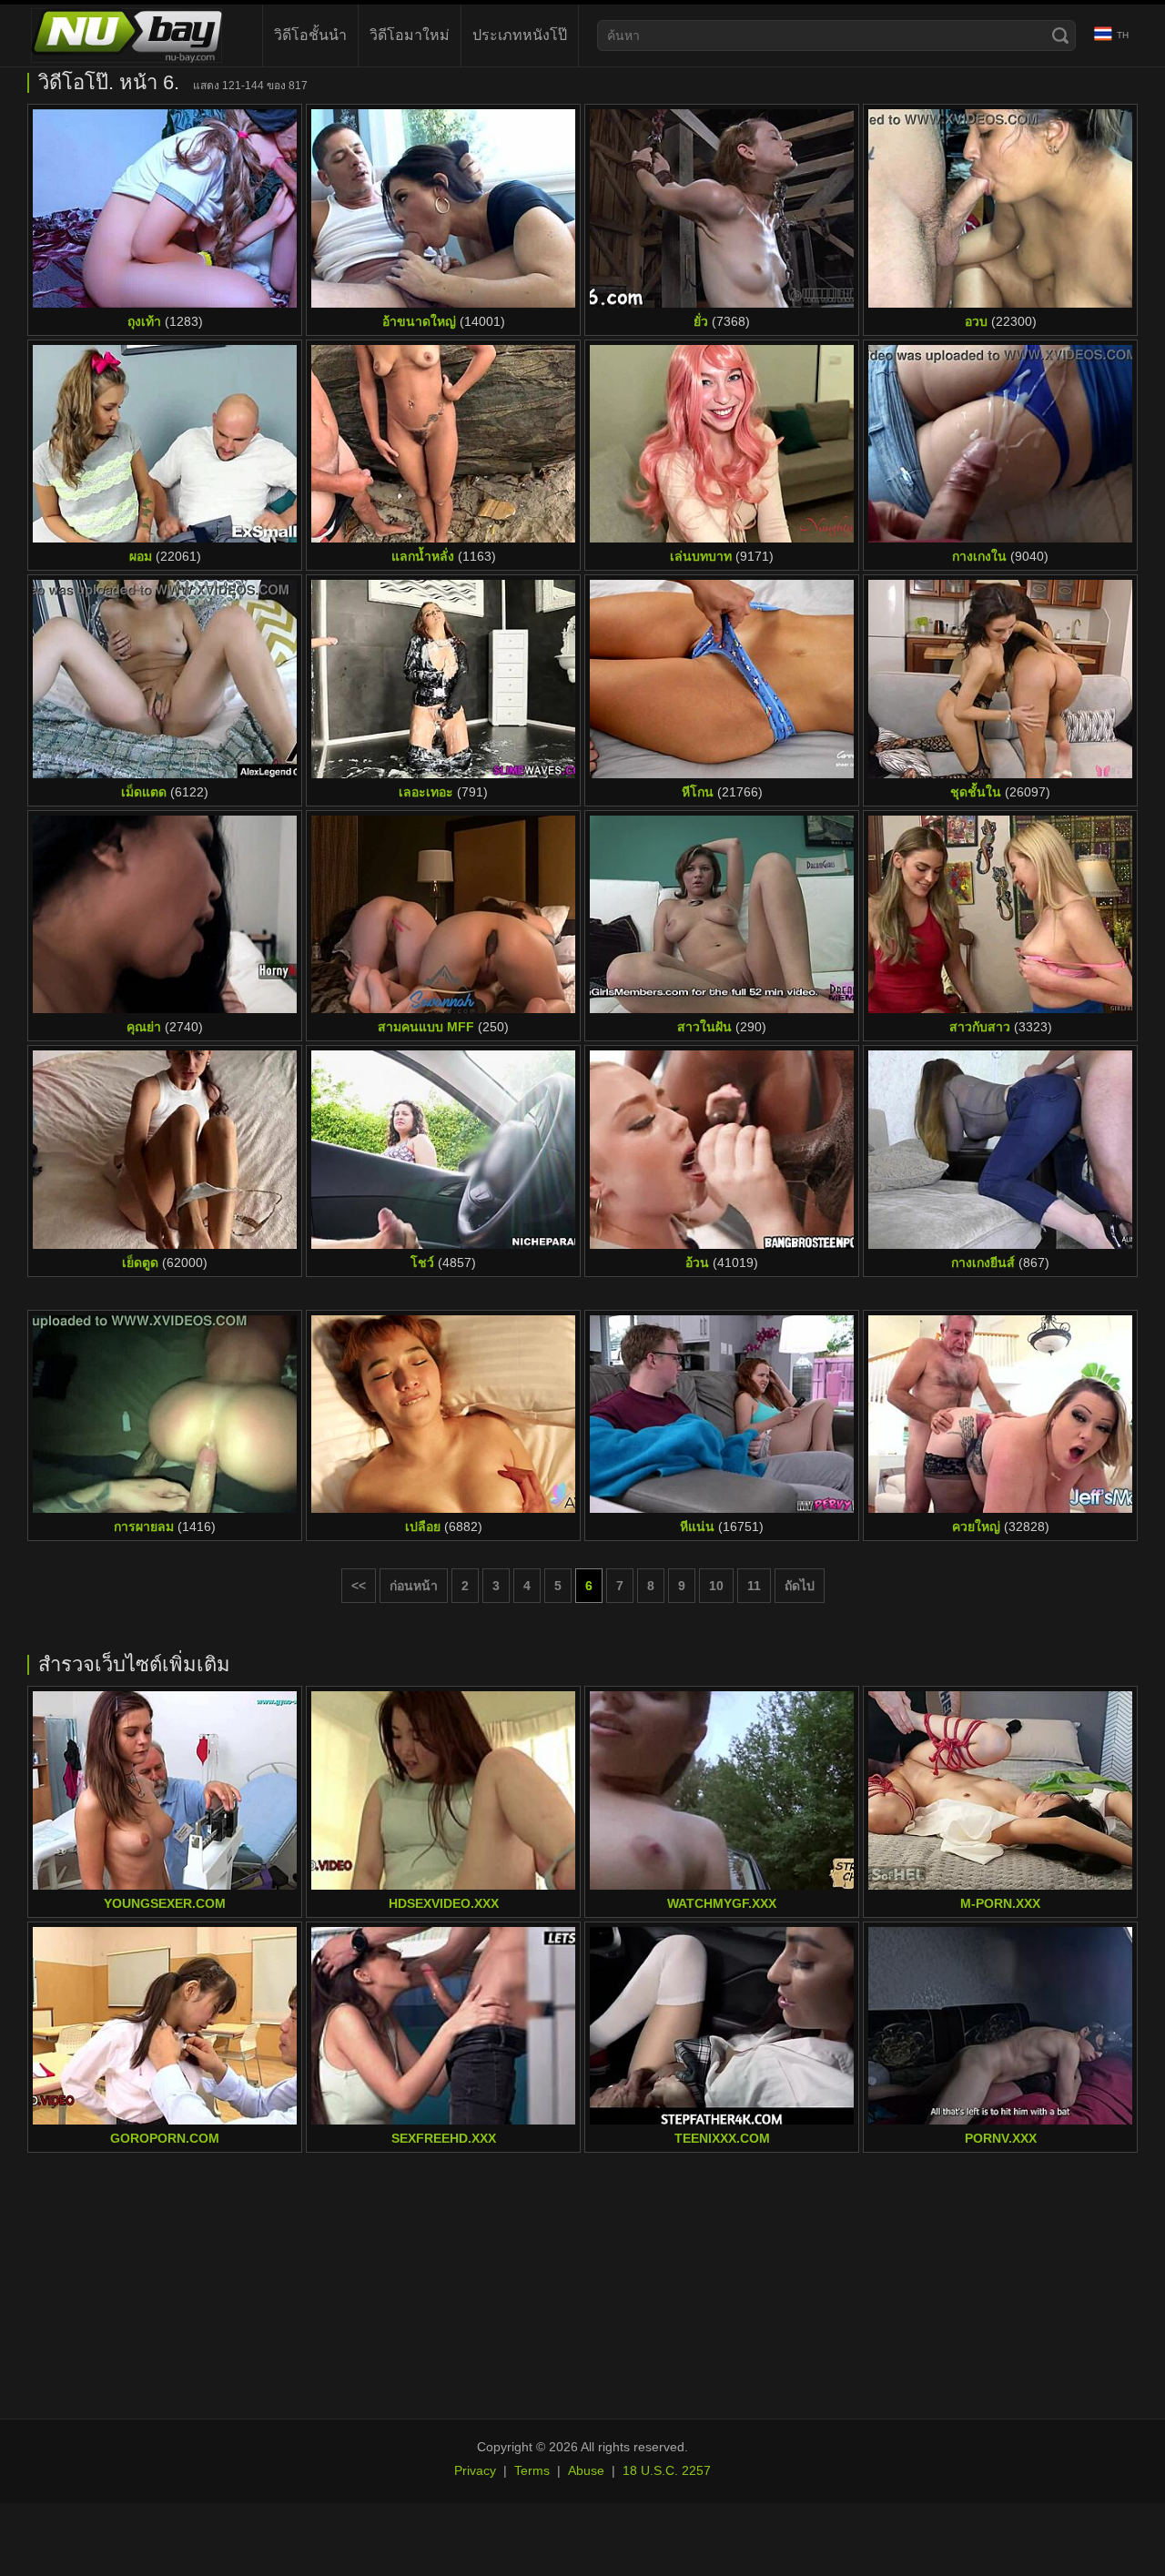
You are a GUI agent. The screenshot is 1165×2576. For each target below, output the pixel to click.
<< (359, 1586)
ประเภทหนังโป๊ (520, 35)
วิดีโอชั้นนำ (310, 35)
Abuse (586, 2470)
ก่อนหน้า (414, 1586)
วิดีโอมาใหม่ (410, 35)
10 (716, 1586)
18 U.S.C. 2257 (667, 2470)
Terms (532, 2470)
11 (754, 1586)
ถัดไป (800, 1586)
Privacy (475, 2470)
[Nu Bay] (127, 35)
